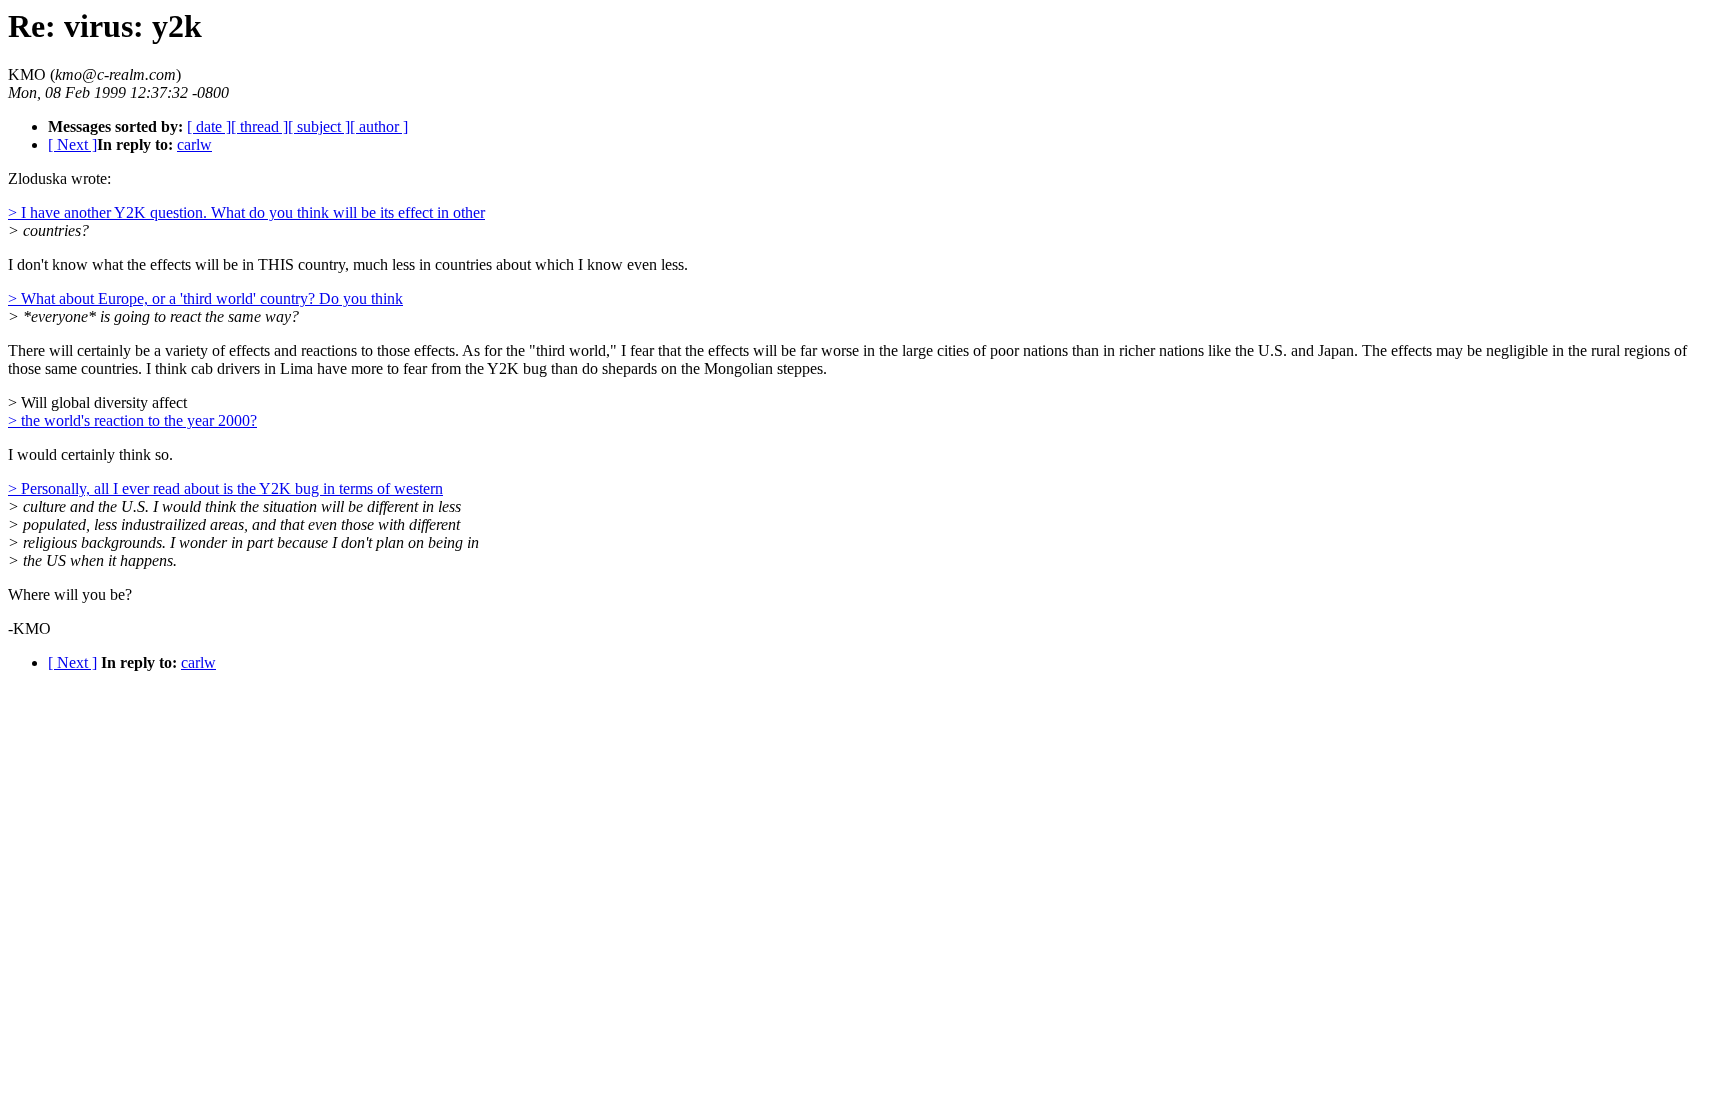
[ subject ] (319, 126)
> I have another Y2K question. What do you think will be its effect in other (246, 212)
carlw (194, 144)
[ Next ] (72, 144)
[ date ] (209, 126)
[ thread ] (259, 126)
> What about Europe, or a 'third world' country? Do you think (205, 298)
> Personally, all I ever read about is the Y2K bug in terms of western (225, 488)
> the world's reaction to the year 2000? (132, 420)
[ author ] (379, 126)
